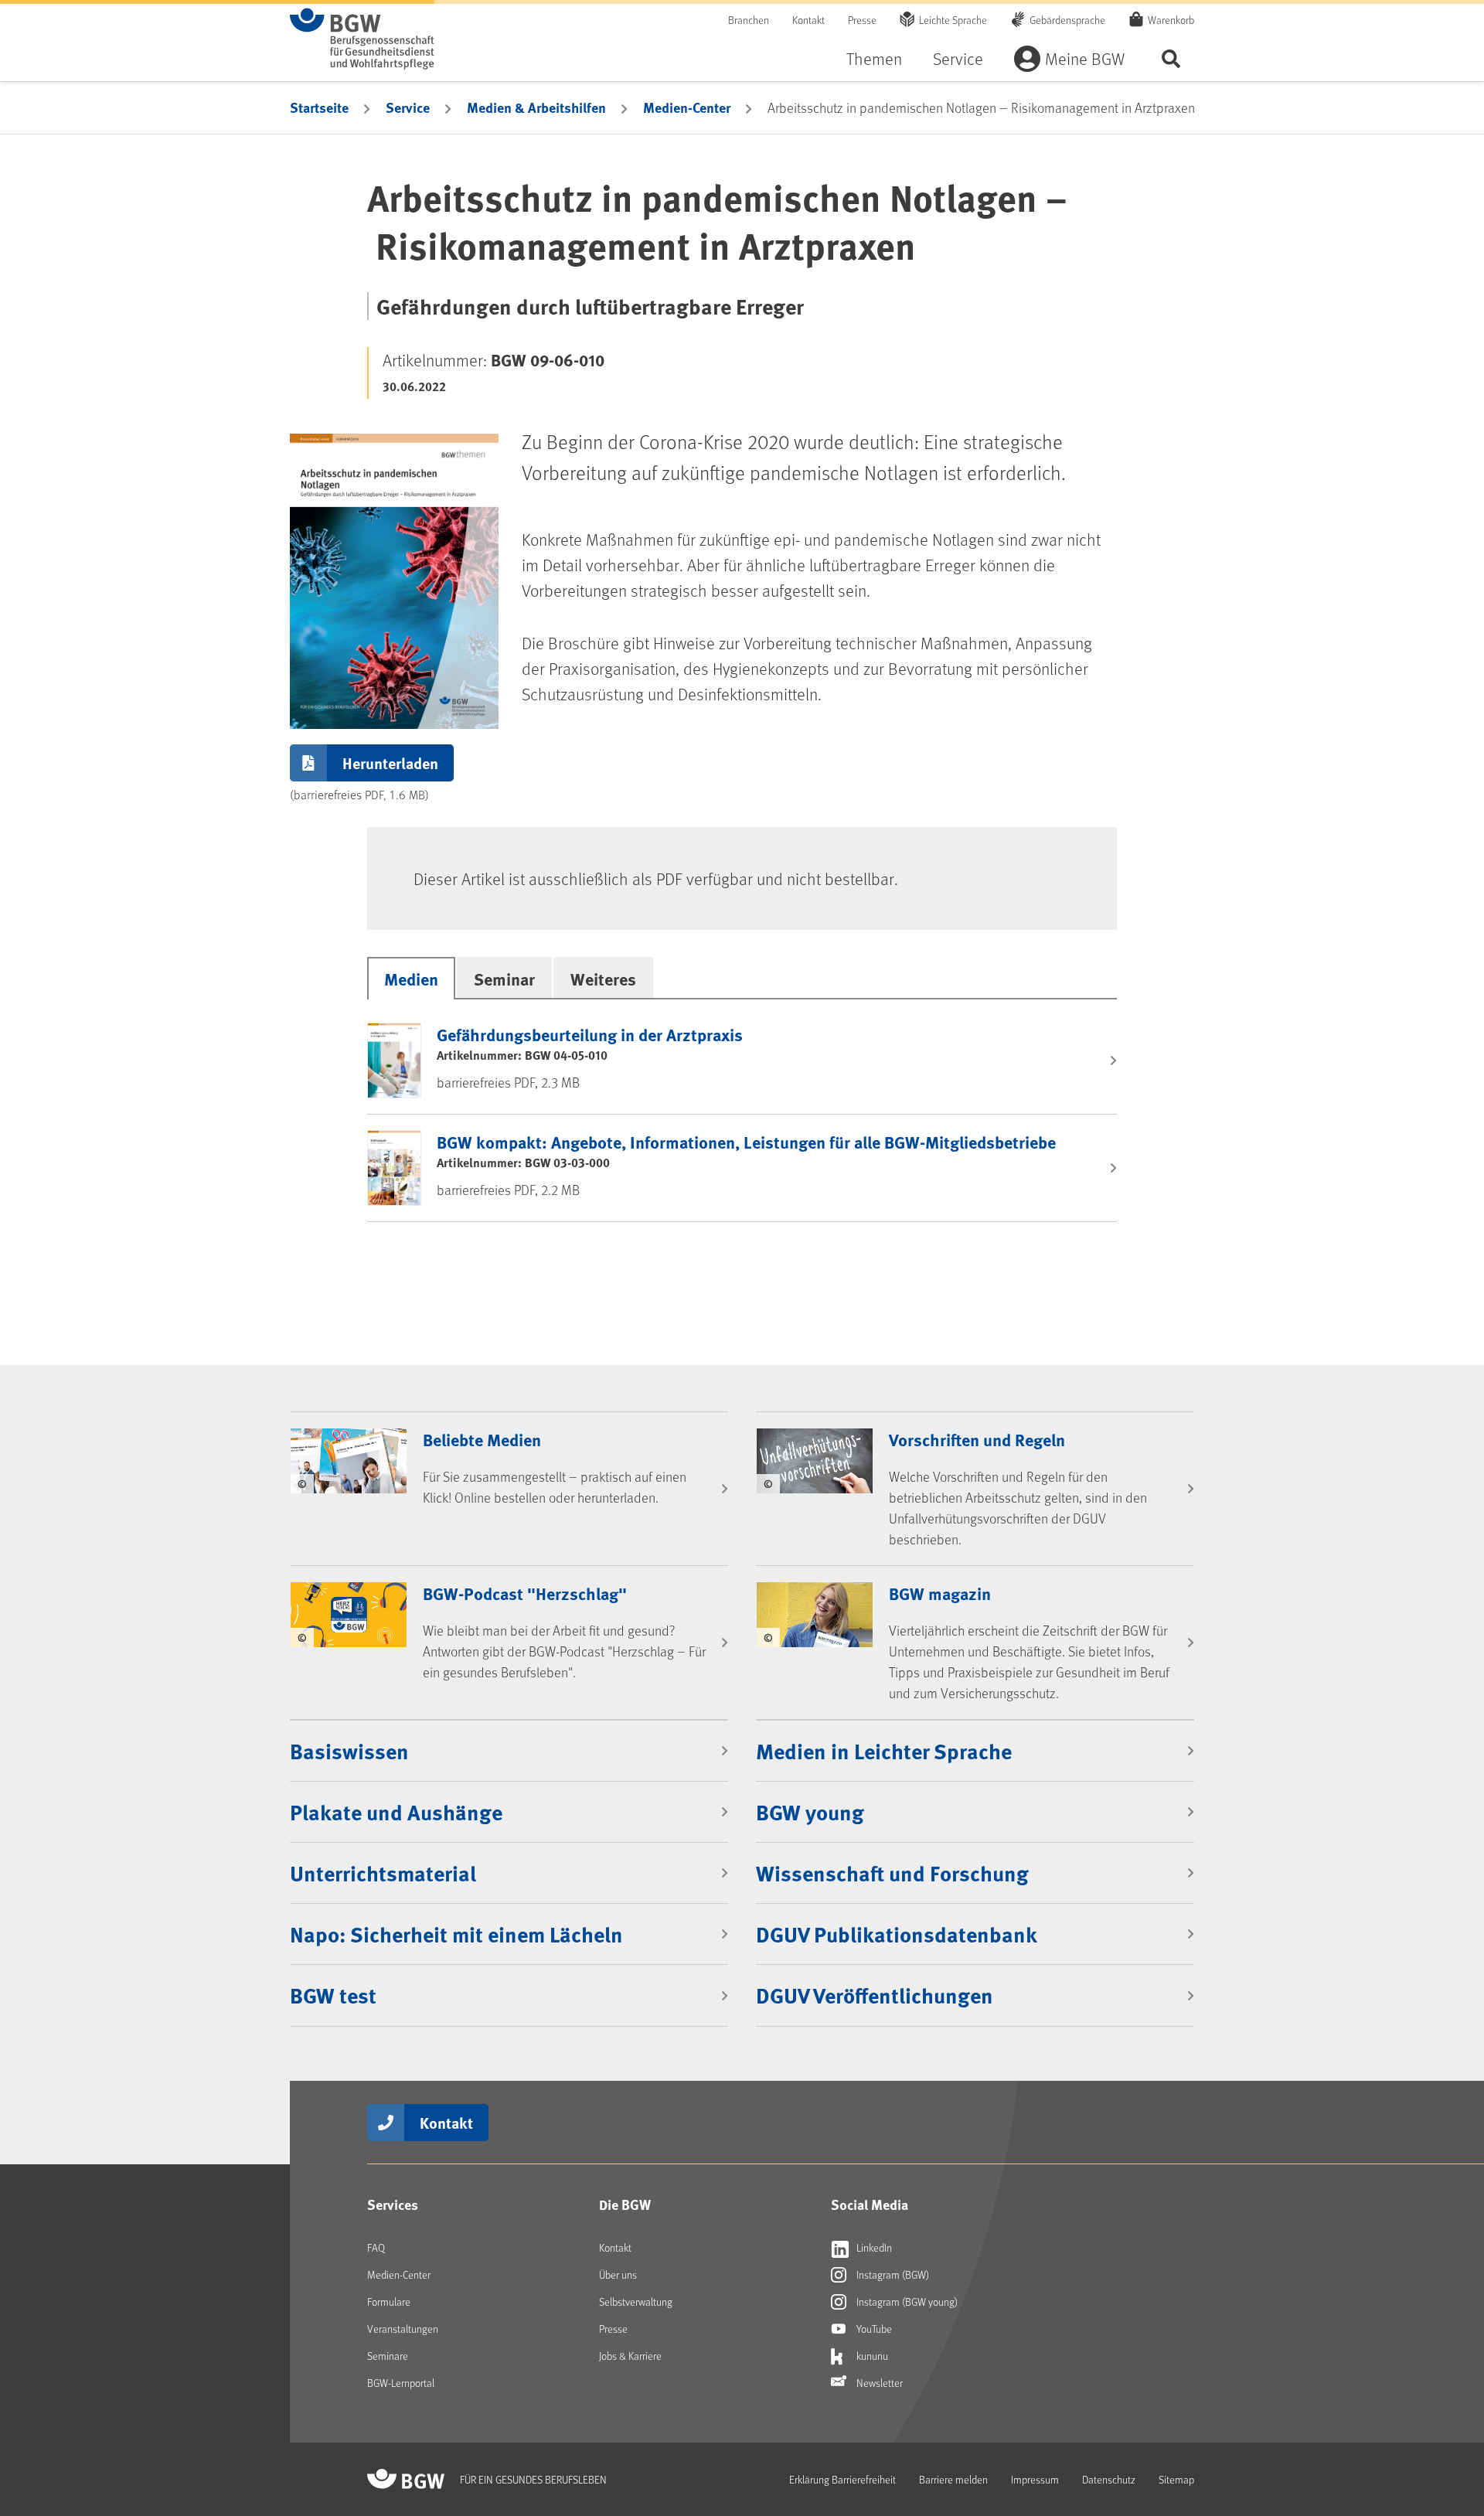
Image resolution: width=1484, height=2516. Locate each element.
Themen (874, 58)
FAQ (376, 2247)
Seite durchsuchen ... (1171, 58)
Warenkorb (1171, 20)
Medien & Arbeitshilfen (536, 107)
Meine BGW (1085, 58)
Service (958, 58)
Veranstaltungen (403, 2329)
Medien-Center (687, 107)
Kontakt (808, 20)
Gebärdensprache (1067, 20)
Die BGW (625, 2204)
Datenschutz (1109, 2479)
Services (393, 2204)
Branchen (749, 20)
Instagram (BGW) (892, 2274)
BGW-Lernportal (401, 2383)
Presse (862, 20)
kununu (871, 2356)
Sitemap (1176, 2479)
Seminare (388, 2356)
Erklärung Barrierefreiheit (842, 2479)
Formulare (389, 2302)
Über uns (618, 2274)
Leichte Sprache (953, 20)
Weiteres (603, 979)
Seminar (504, 979)
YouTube (873, 2329)
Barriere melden (953, 2479)
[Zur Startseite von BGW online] (362, 39)
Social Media (870, 2204)
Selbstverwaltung (636, 2302)
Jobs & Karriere (630, 2356)
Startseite (319, 107)
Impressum (1035, 2479)
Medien (411, 979)
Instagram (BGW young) (906, 2302)
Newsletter (878, 2383)
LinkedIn (873, 2247)
